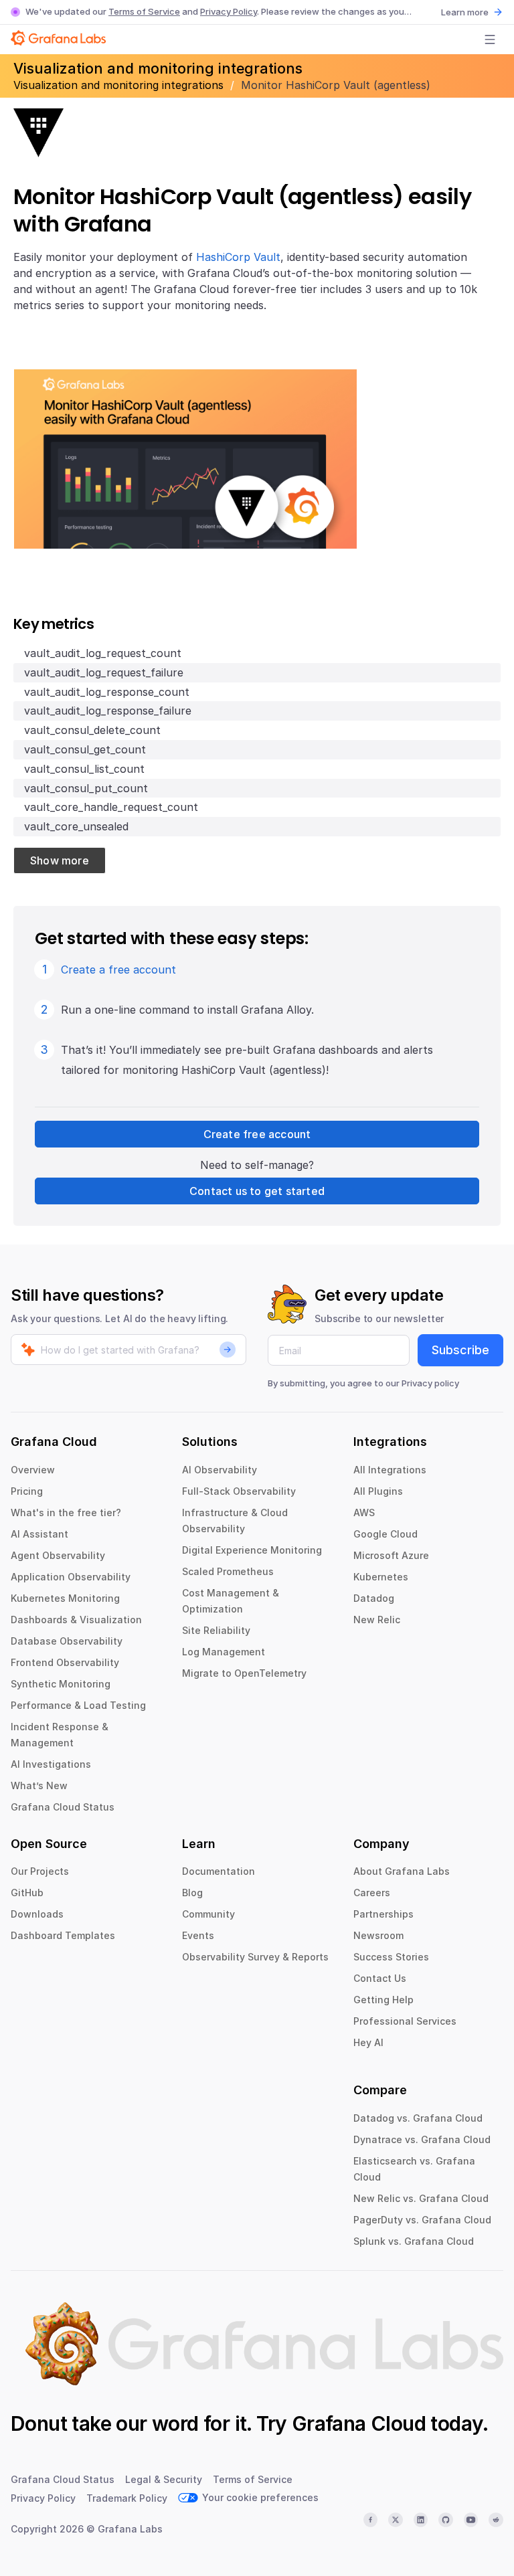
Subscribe (460, 1350)
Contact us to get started (257, 1191)
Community (208, 1914)
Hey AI (368, 2042)
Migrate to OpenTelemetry (244, 1673)
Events (198, 1935)
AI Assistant (39, 1534)
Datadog (374, 1598)
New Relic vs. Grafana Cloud (421, 2198)
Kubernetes (381, 1577)
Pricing (27, 1491)
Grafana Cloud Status (63, 1807)
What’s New (39, 1785)
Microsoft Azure (391, 1555)
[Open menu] (490, 39)
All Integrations (390, 1470)
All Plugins (378, 1491)
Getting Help (383, 2000)
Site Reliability (216, 1630)
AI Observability (220, 1470)
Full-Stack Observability (239, 1491)
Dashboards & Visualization (76, 1620)
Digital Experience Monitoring (252, 1550)
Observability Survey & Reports (255, 1957)
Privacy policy (430, 1383)
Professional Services (405, 2021)
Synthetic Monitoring (61, 1684)
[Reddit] (496, 2520)
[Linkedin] (421, 2520)
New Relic (377, 1620)
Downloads (37, 1914)
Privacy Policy (229, 11)
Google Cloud (385, 1534)
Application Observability (71, 1577)
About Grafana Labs (402, 1871)
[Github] (446, 2520)
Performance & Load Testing (78, 1705)
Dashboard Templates (63, 1935)
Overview (33, 1470)
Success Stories (391, 1957)
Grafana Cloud (359, 2423)
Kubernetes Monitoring (65, 1598)
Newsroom (378, 1935)
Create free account (257, 1134)
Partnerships (383, 1914)
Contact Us (380, 1978)
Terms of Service (144, 11)
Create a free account (118, 970)
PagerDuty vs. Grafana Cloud (422, 2220)
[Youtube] (471, 2520)
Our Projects (40, 1871)
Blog (192, 1893)
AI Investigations (51, 1764)
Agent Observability (58, 1555)
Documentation (219, 1871)
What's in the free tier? (66, 1512)
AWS (364, 1512)
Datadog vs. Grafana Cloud (418, 2118)
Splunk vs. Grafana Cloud (414, 2241)
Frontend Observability (65, 1662)
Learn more (465, 12)
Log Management (224, 1652)
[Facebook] (371, 2520)
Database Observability (67, 1641)
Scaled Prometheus (228, 1571)
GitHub (27, 1893)
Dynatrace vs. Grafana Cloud (422, 2139)
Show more (60, 860)
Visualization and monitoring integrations (120, 85)
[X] (396, 2520)
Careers (372, 1893)
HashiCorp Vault (238, 257)
